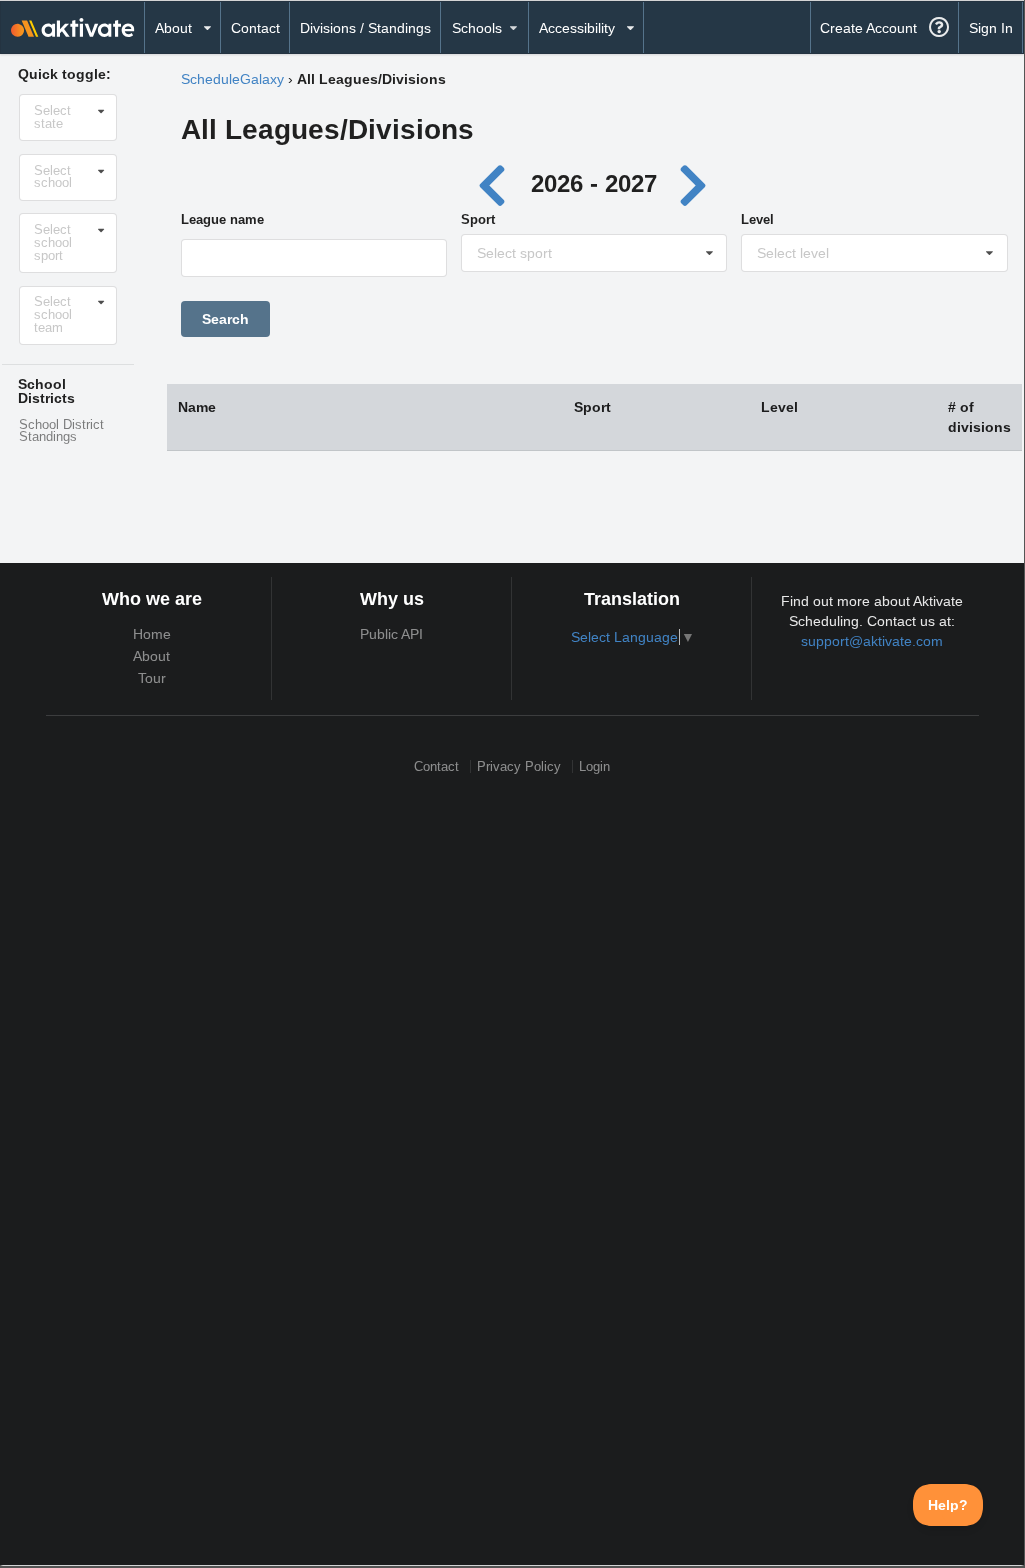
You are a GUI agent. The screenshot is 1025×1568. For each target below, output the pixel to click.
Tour (152, 678)
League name (222, 219)
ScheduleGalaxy (232, 79)
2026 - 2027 (594, 183)
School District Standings (61, 431)
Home (152, 634)
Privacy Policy (519, 766)
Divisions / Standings (365, 28)
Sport (478, 219)
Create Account (868, 28)
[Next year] (694, 183)
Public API (391, 634)
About (151, 656)
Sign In (991, 28)
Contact (255, 28)
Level (757, 219)
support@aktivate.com (872, 641)
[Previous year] (497, 183)
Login (594, 766)
